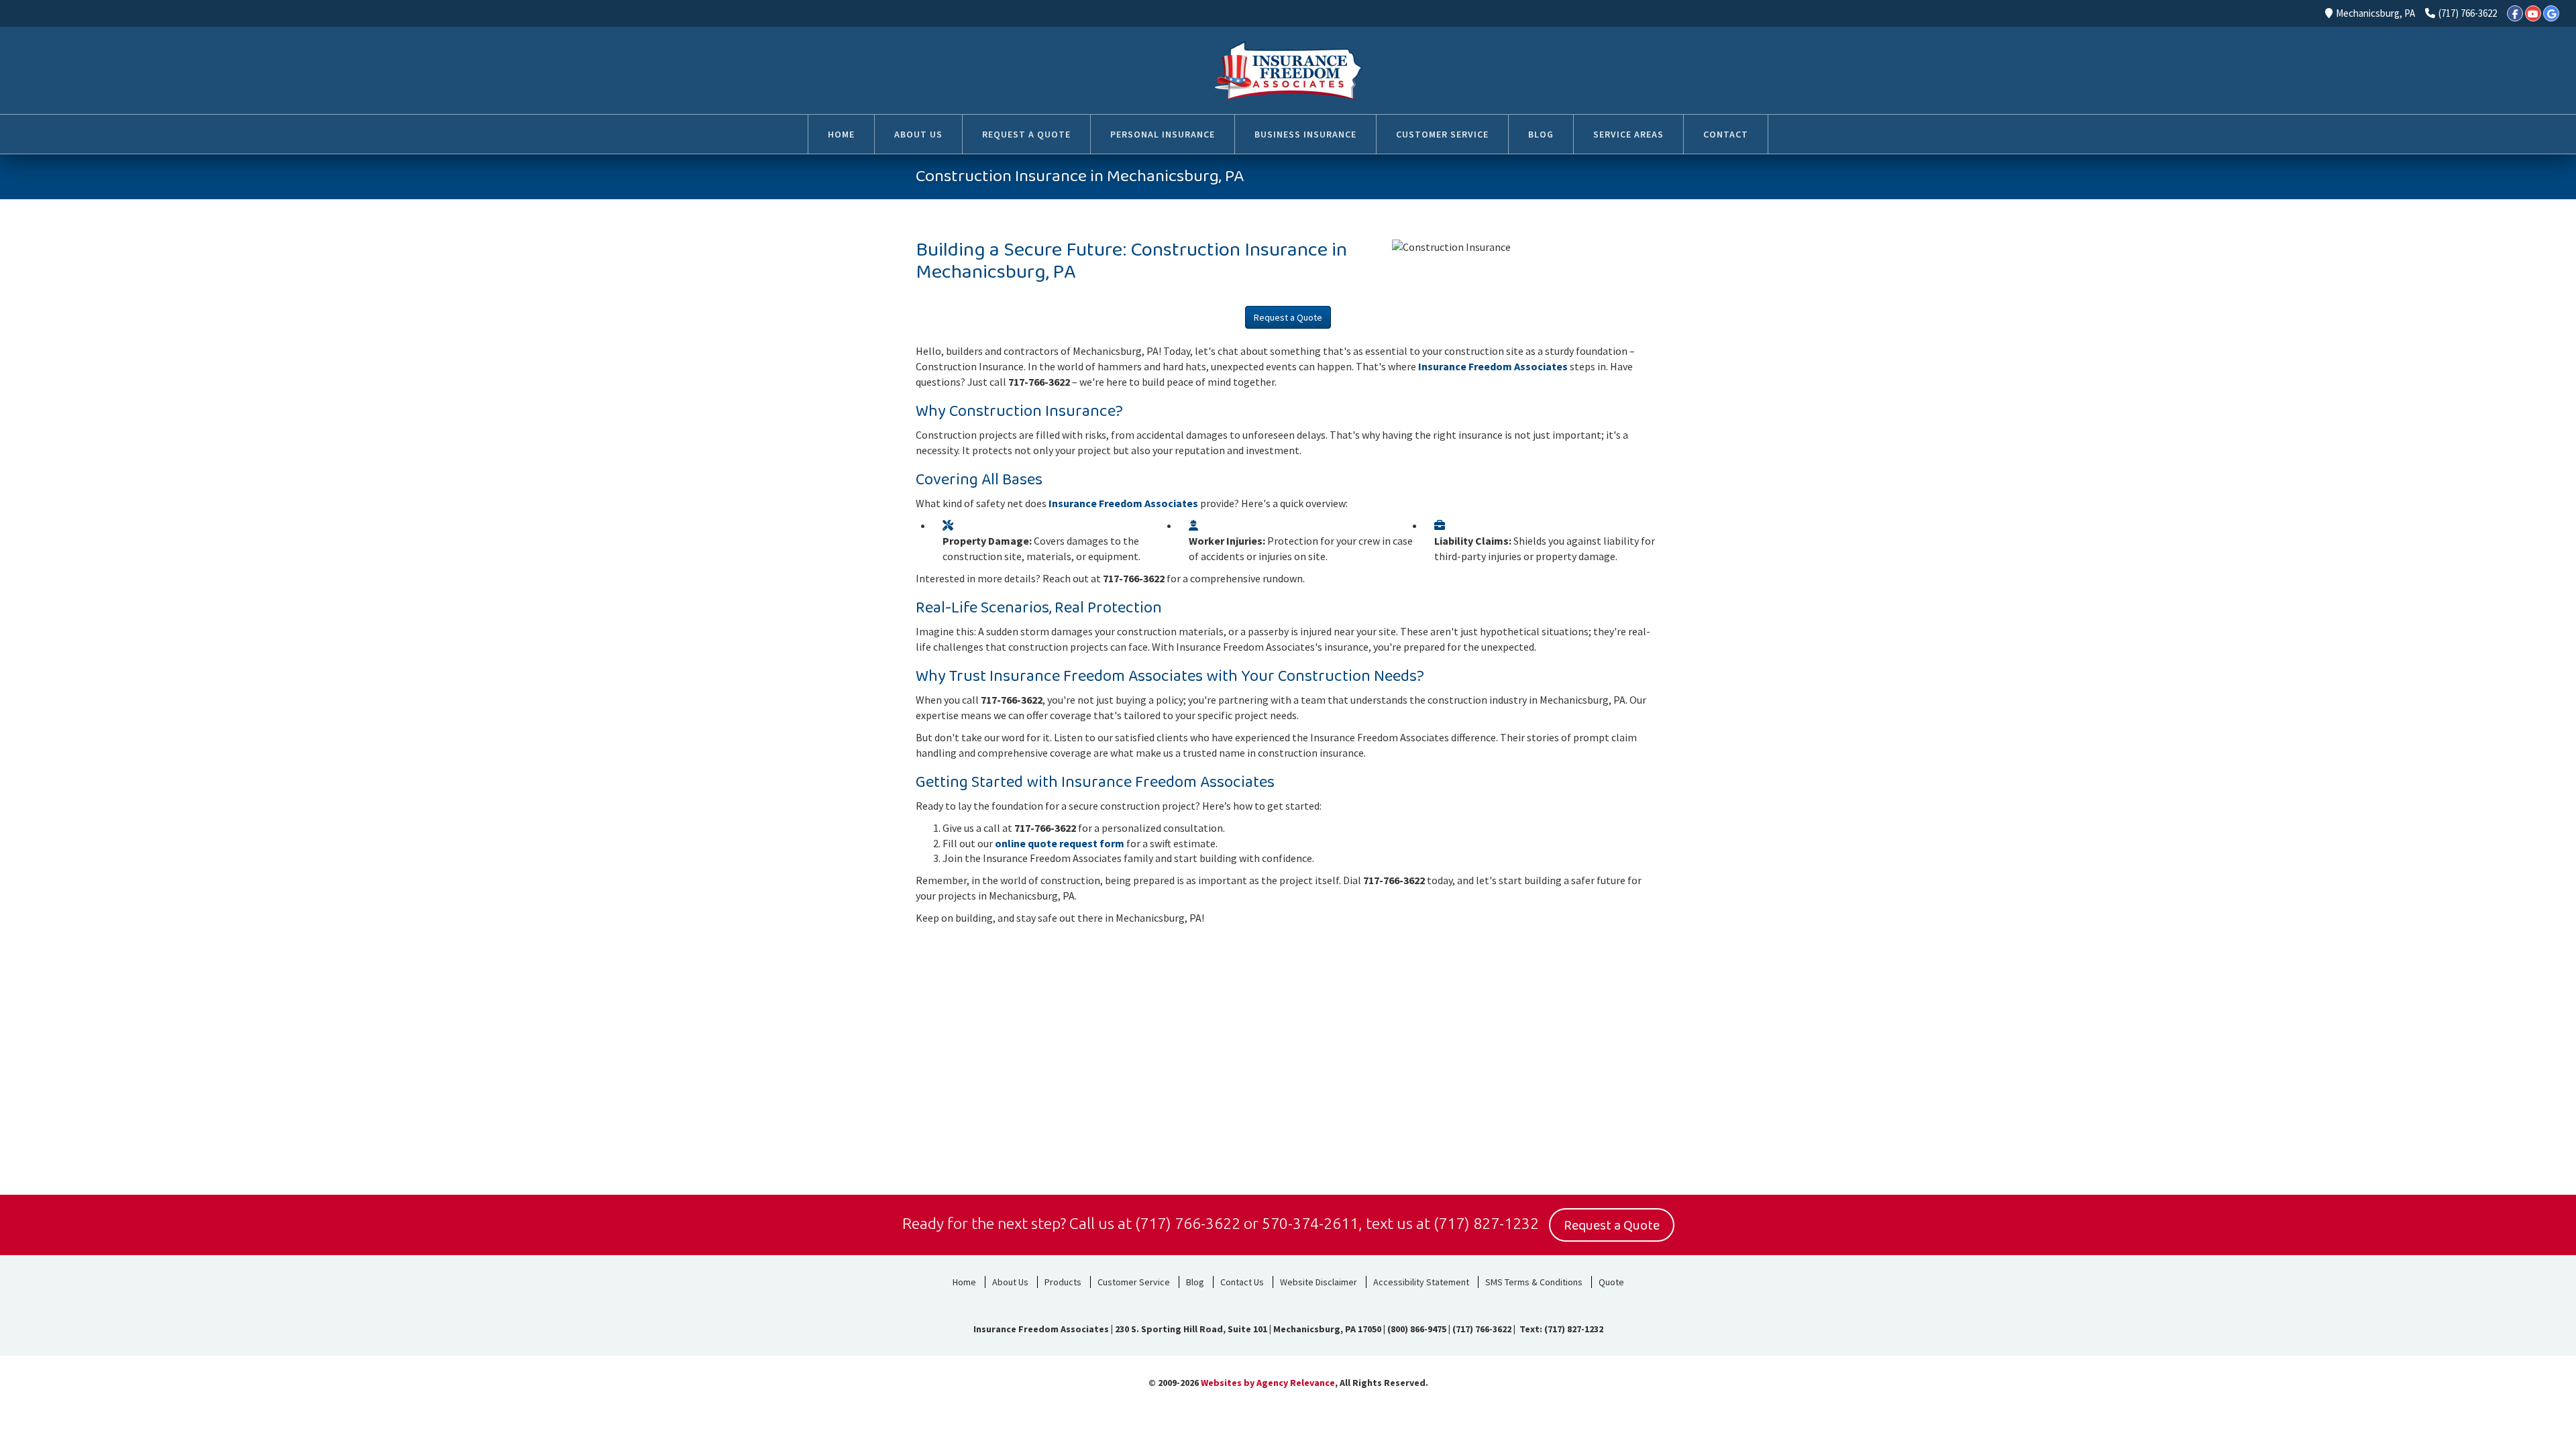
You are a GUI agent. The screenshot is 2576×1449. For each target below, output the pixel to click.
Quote (1611, 1282)
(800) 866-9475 (1417, 1329)
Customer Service (1134, 1282)
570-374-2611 (1310, 1223)
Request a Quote (1288, 317)
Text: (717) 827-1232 (1560, 1329)
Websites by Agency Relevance (1268, 1383)
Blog (1195, 1282)
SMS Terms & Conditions (1534, 1282)
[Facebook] (2515, 13)
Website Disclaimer (1319, 1282)
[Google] (2551, 13)
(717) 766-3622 (2468, 13)
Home (964, 1282)
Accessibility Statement (1421, 1282)
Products (1063, 1282)
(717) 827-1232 (1486, 1223)
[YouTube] (2533, 13)
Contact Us (1242, 1282)
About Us (1010, 1282)
